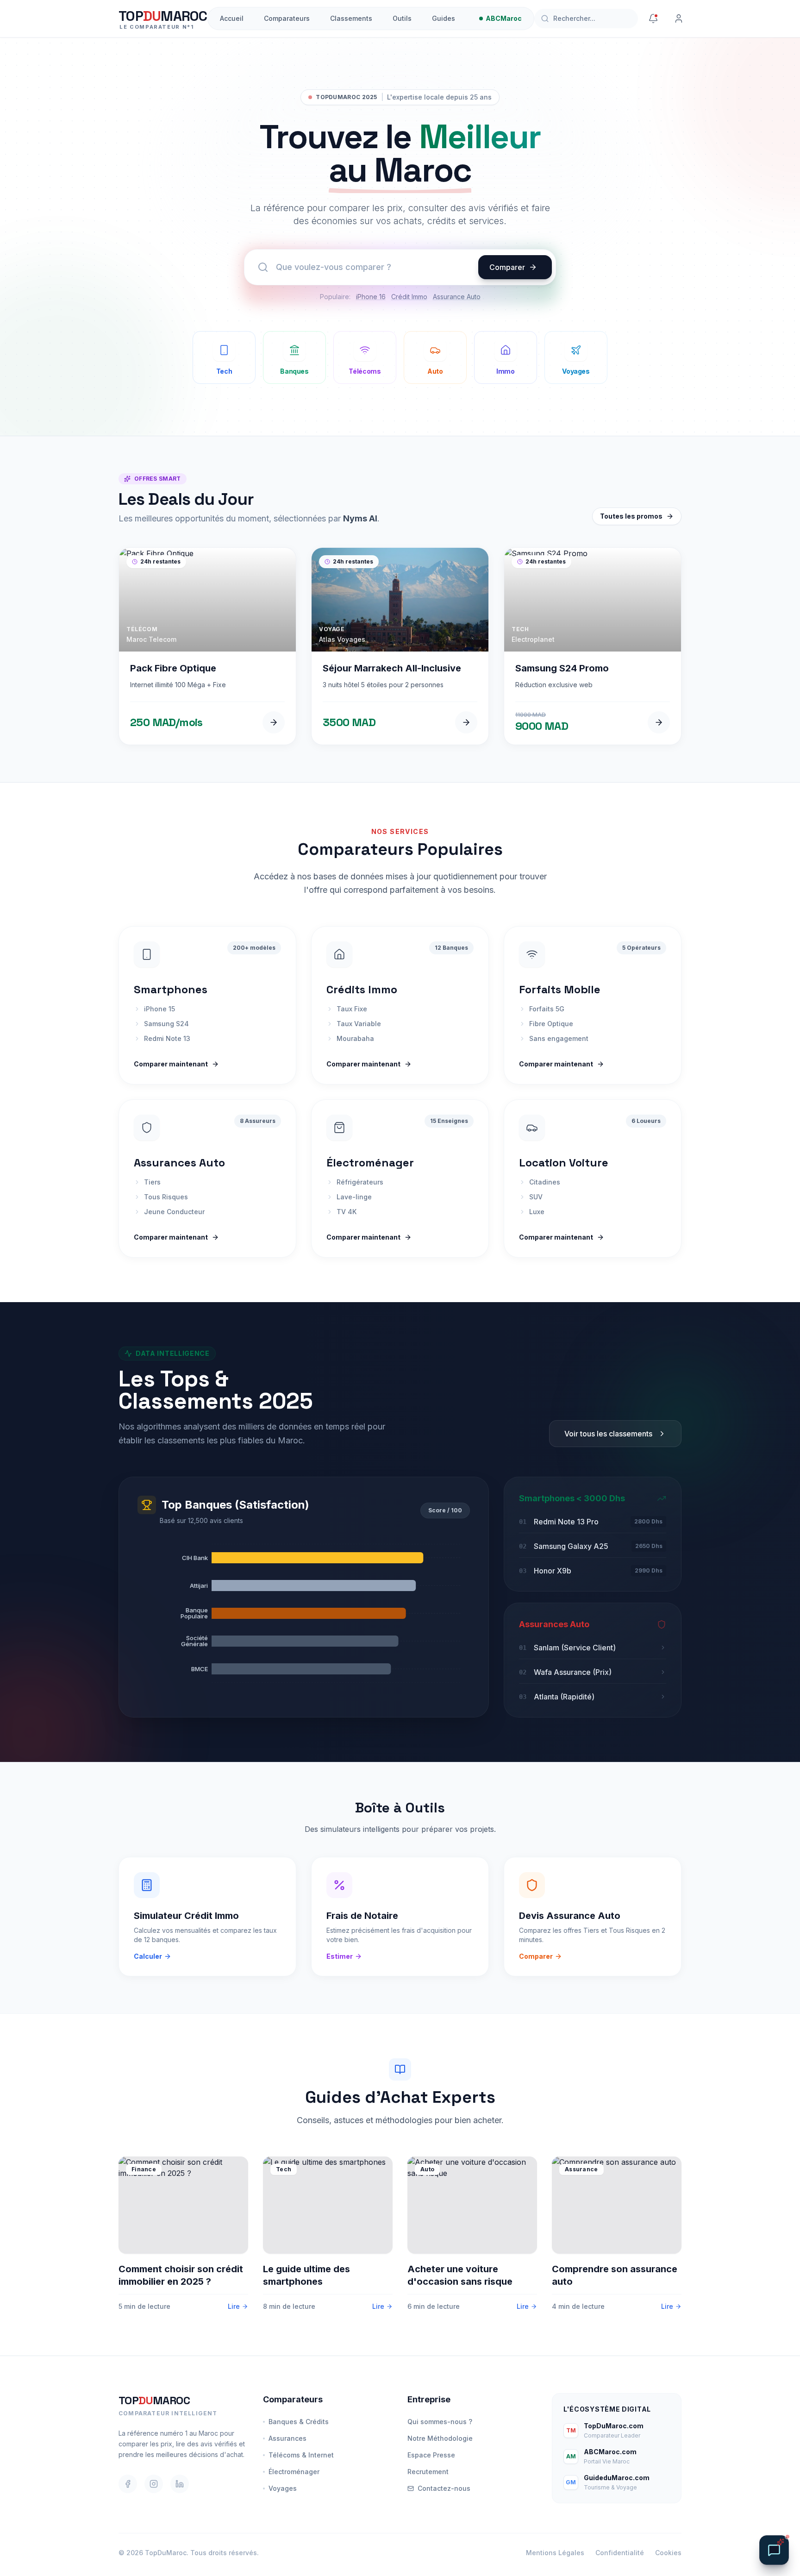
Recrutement (428, 2472)
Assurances (287, 2438)
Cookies (668, 2553)
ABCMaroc (504, 18)
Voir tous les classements (608, 1434)
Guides (444, 18)
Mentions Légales (555, 2553)
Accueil (232, 18)
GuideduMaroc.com (617, 2478)
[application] (304, 1613)
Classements (351, 18)
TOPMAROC (154, 2400)
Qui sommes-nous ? (440, 2422)
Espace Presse (431, 2455)
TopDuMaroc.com (614, 2426)
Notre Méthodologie (440, 2438)
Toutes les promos (631, 516)
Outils (402, 18)
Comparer (507, 267)
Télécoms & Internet (301, 2455)
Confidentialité (620, 2553)
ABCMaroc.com (610, 2452)
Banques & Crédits (299, 2422)
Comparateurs (287, 18)
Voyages (283, 2488)
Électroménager (294, 2472)
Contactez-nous (444, 2488)
